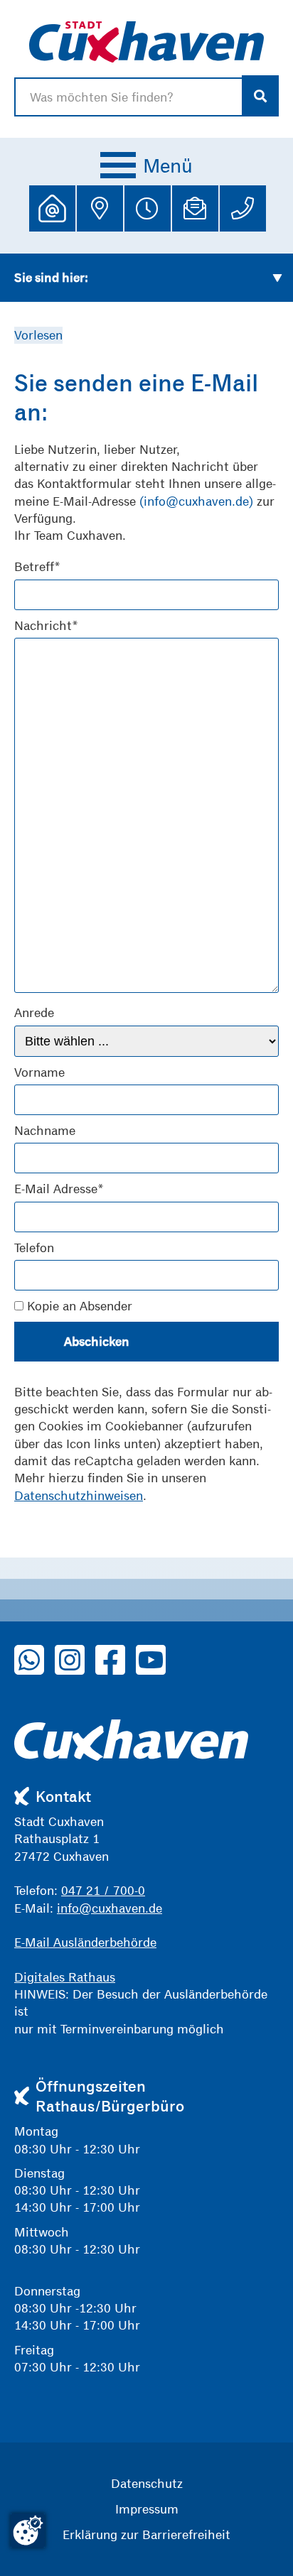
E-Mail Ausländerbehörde (85, 1942)
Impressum (147, 2509)
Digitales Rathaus (65, 1977)
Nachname (45, 1130)
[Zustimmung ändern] (28, 2531)
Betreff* (37, 566)
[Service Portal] (52, 208)
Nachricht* (46, 625)
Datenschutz (147, 2483)
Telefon (34, 1248)
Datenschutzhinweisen (79, 1495)
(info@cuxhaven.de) (196, 501)
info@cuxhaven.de (110, 1908)
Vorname (39, 1072)
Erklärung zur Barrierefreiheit (146, 2534)
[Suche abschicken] (261, 96)
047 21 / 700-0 (103, 1890)
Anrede (34, 1012)
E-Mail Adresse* (59, 1189)
